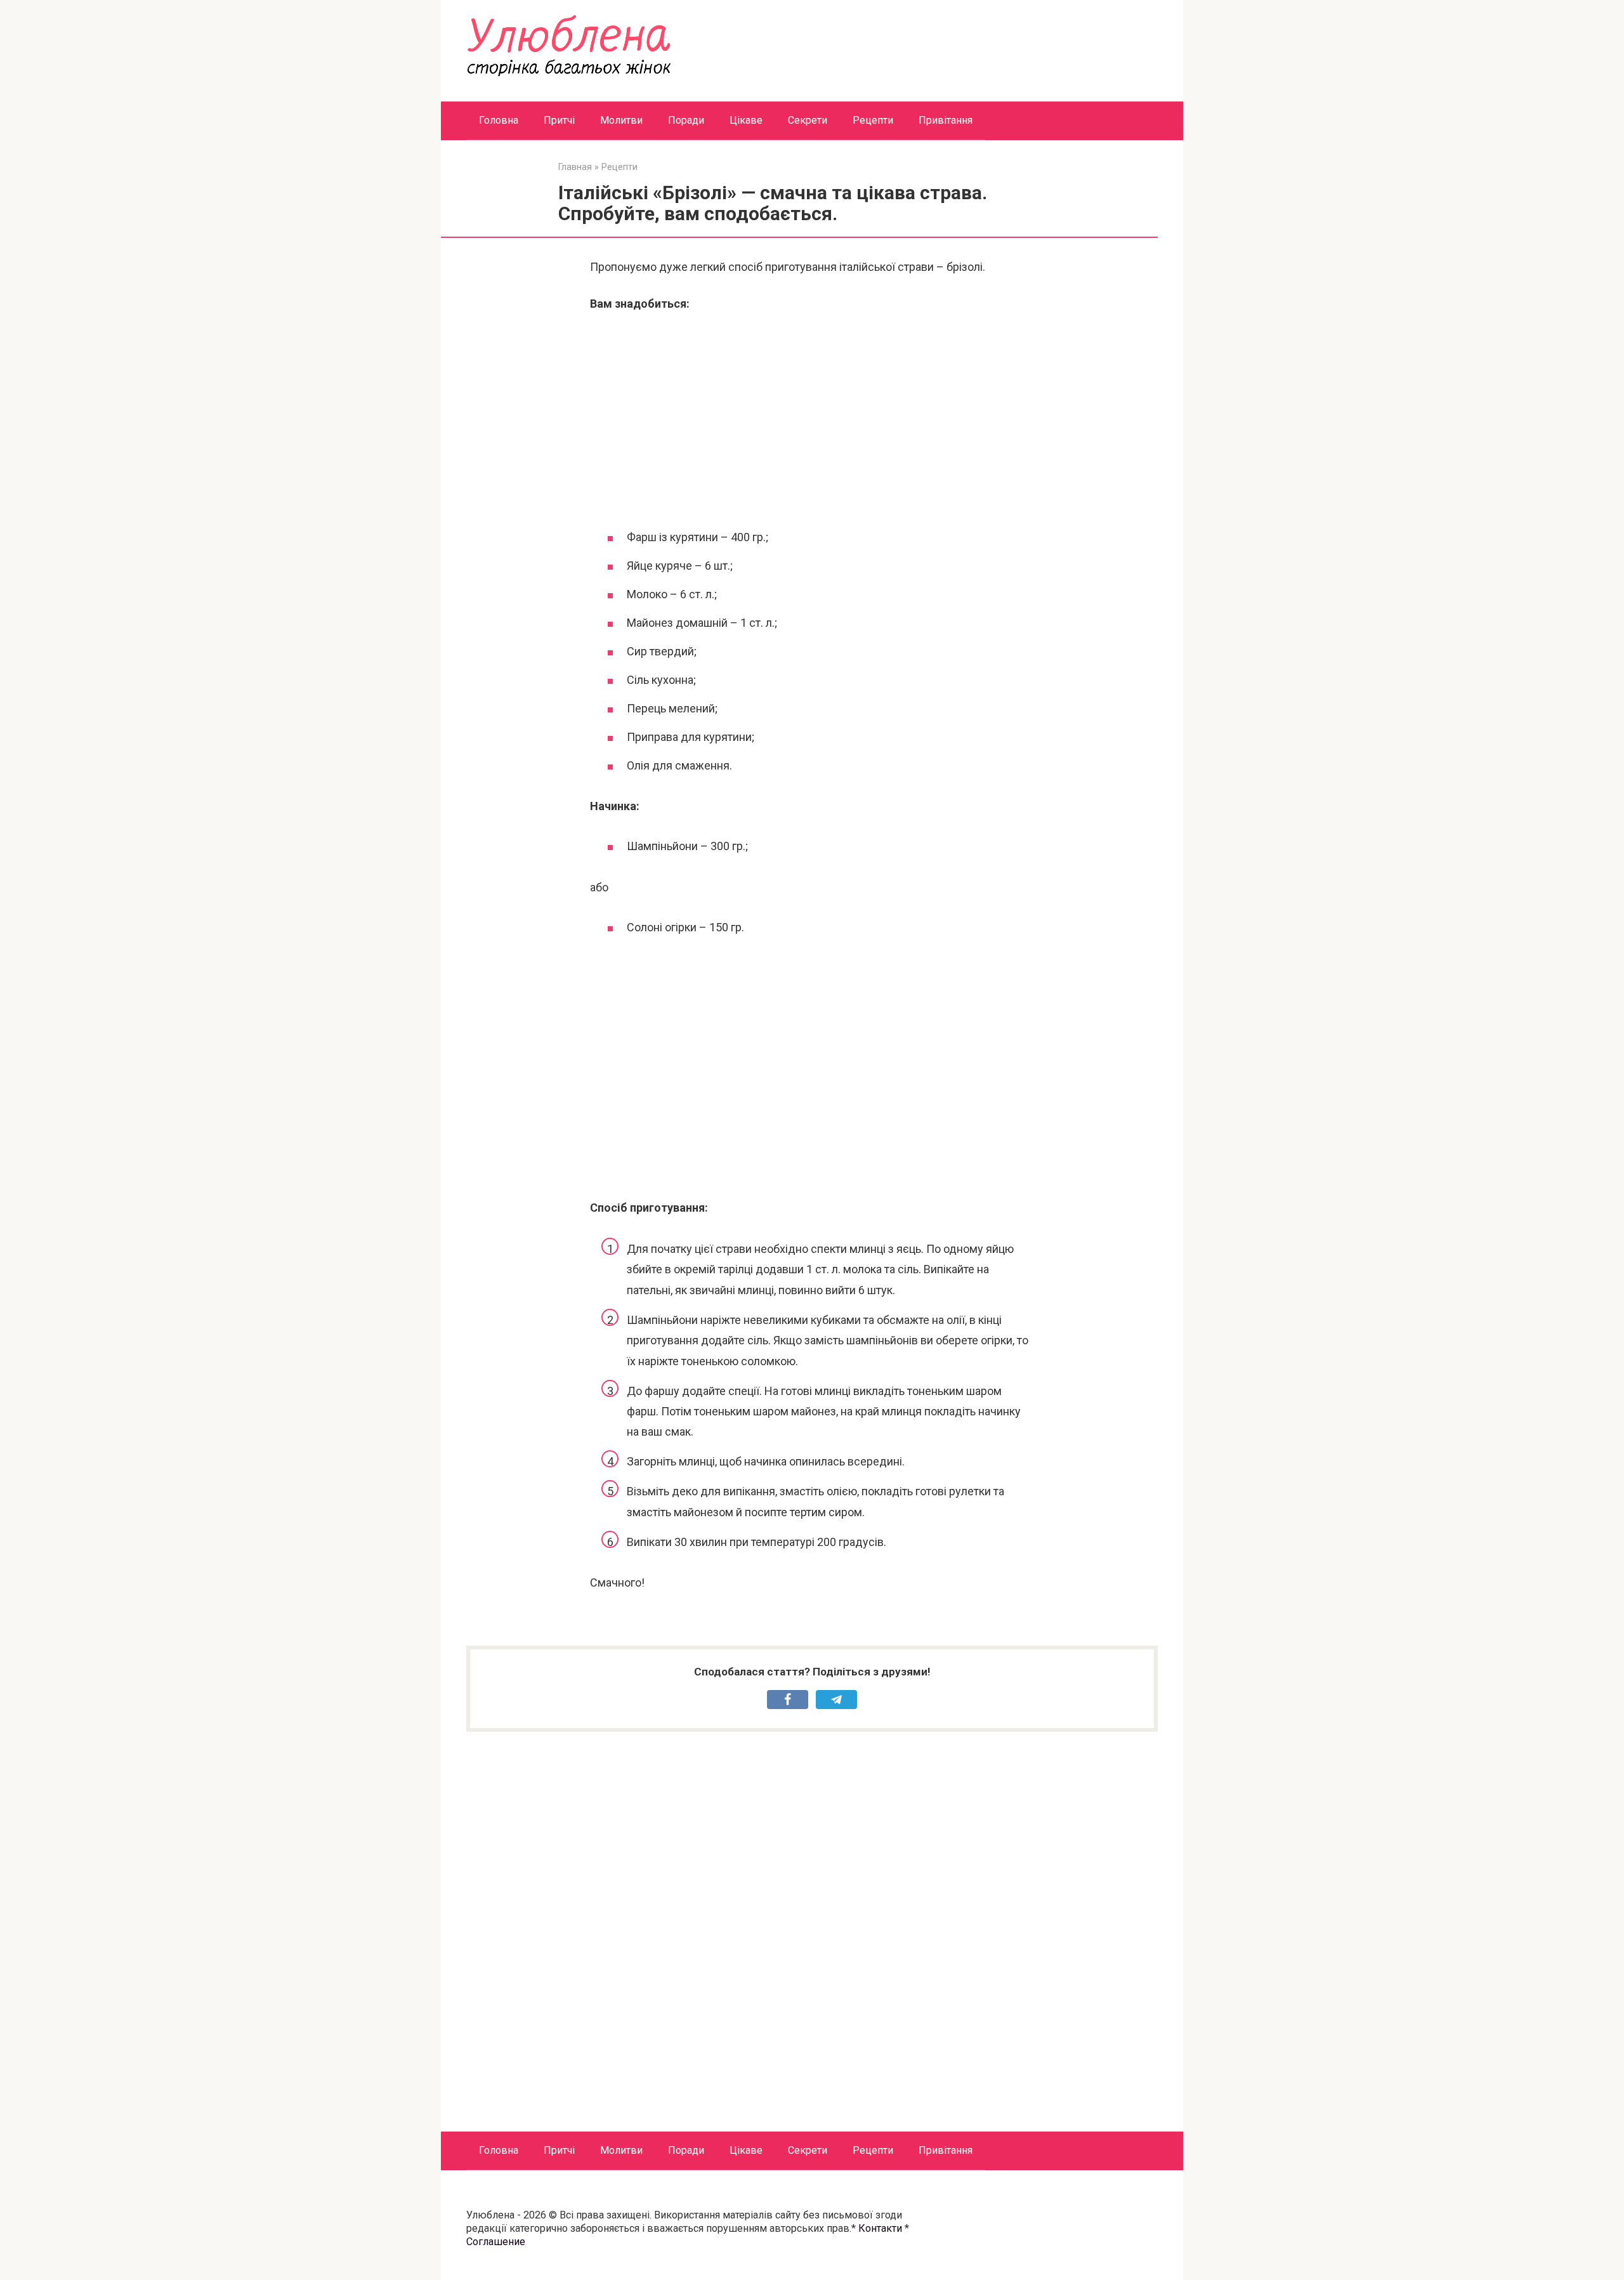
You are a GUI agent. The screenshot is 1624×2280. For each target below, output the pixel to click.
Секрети (808, 120)
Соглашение (496, 2242)
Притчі (559, 120)
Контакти (880, 2228)
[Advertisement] (812, 419)
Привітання (946, 120)
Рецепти (873, 120)
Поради (686, 120)
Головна (499, 120)
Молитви (621, 120)
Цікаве (746, 120)
